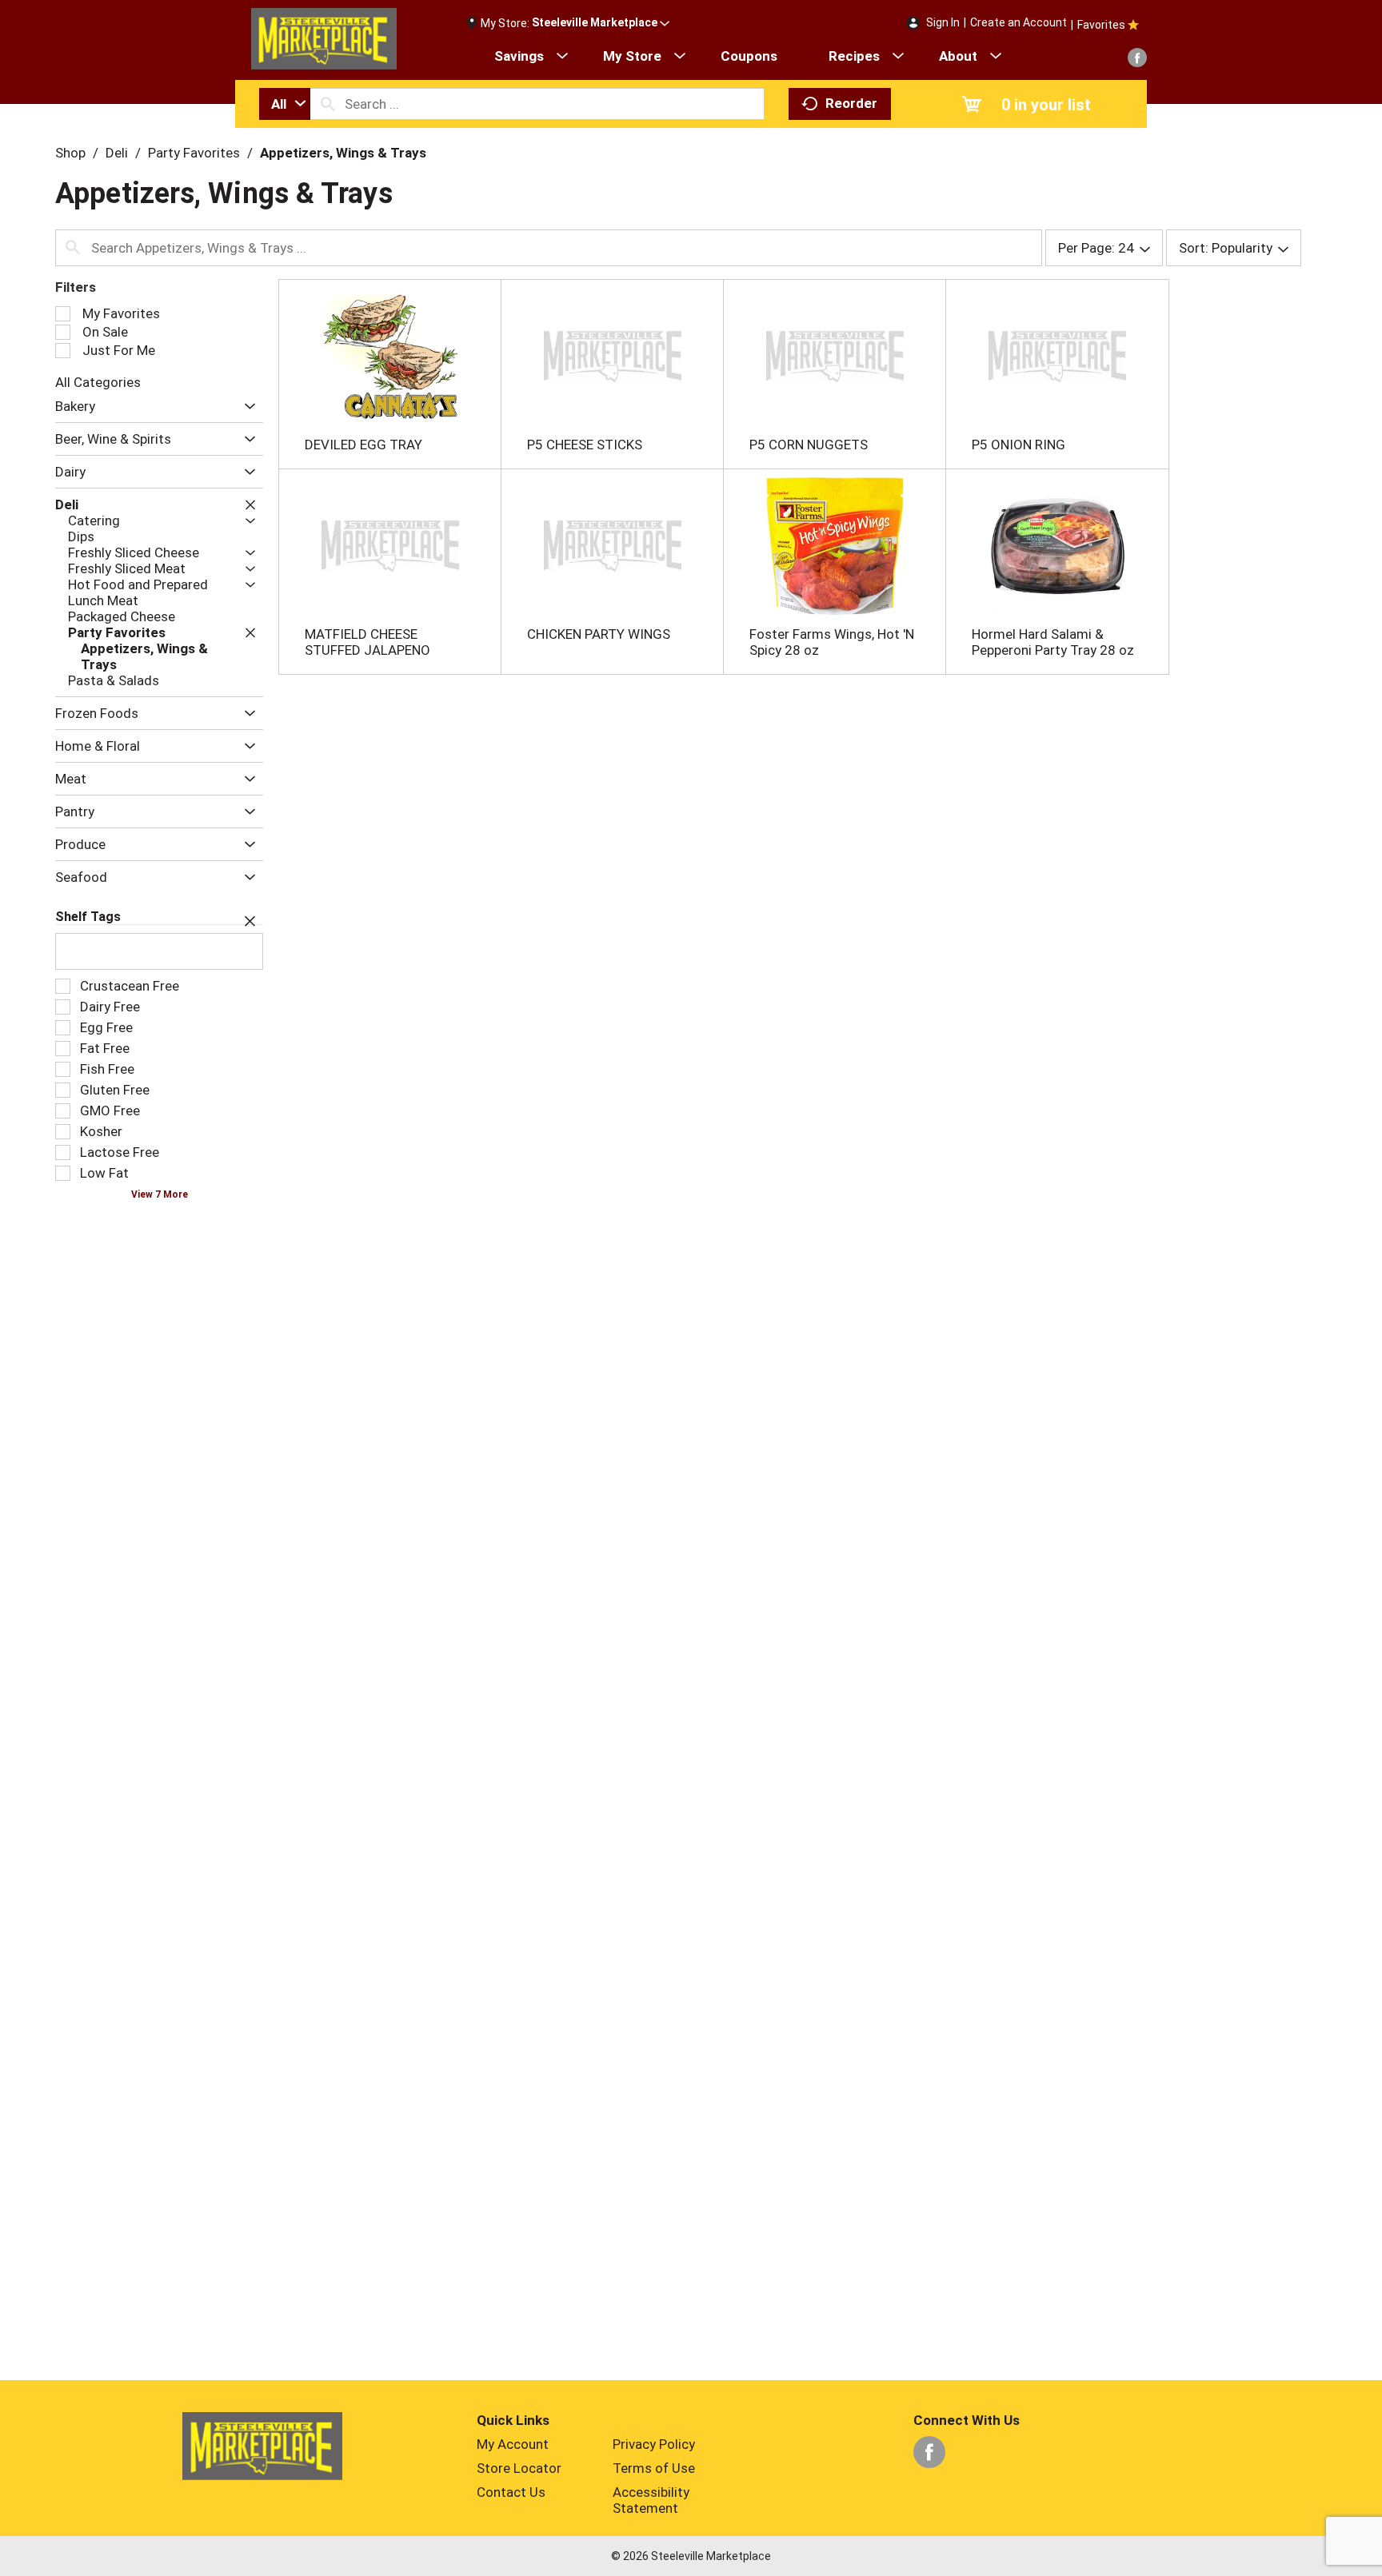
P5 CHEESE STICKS (585, 445)
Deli (117, 153)
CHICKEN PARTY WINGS (599, 634)
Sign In (943, 22)
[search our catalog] (328, 104)
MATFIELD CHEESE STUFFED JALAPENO (367, 642)
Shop (70, 153)
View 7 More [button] (160, 1194)
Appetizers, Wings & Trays (343, 153)
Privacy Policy (654, 2444)
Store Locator (519, 2468)
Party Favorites (194, 153)
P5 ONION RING (1019, 445)
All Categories (98, 382)
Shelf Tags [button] (88, 917)
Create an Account (1019, 22)
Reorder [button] (851, 103)
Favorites (1101, 25)
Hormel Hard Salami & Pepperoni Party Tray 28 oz (1053, 642)
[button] (601, 23)
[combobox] (285, 104)
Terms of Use (654, 2468)
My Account (513, 2444)
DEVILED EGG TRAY (363, 445)
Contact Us (511, 2492)
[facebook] (1137, 58)
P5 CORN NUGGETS (809, 445)
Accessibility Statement (651, 2500)
